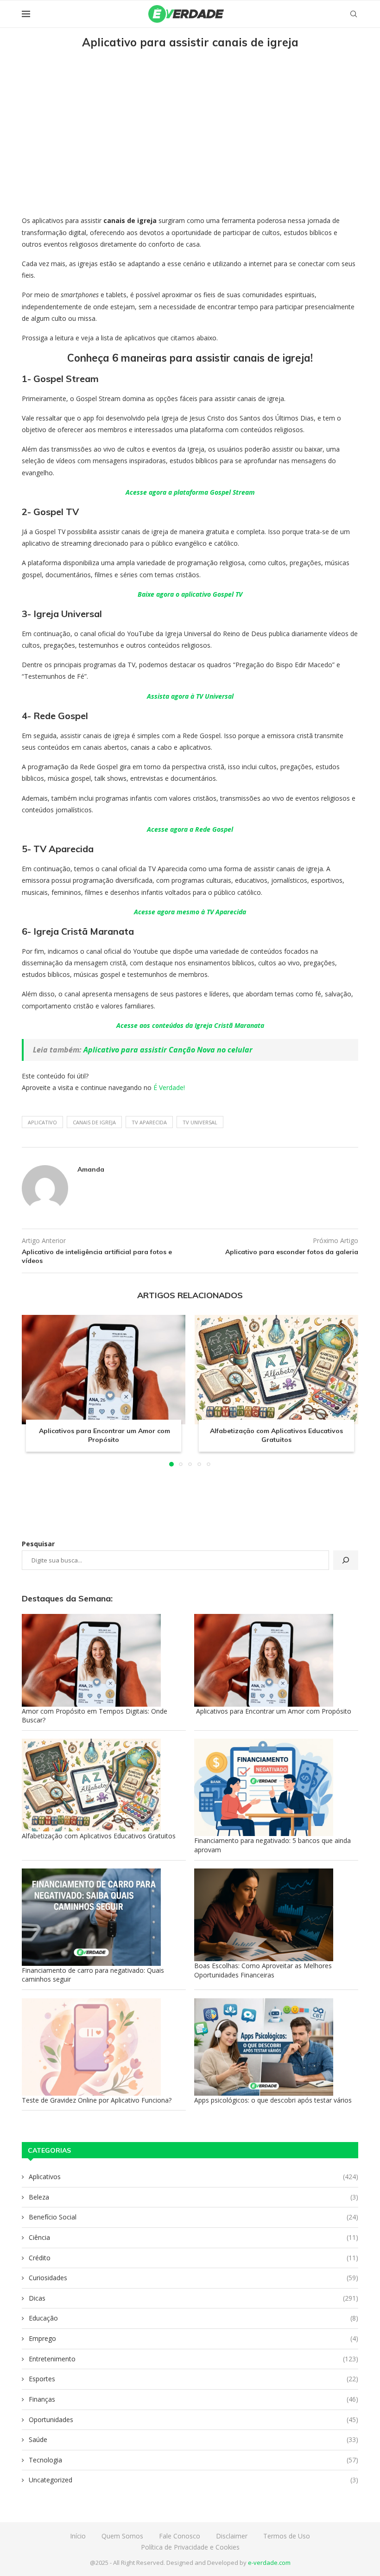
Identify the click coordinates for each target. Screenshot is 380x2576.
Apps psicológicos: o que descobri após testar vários (273, 2100)
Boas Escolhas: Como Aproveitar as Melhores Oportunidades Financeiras (263, 1970)
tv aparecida (149, 1122)
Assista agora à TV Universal (190, 696)
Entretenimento (193, 2359)
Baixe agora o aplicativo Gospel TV (190, 594)
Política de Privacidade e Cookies (190, 2547)
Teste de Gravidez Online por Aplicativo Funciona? (97, 2100)
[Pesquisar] (346, 1560)
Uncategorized (193, 2480)
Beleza (193, 2197)
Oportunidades (193, 2420)
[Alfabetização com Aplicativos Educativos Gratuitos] (276, 1369)
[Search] (354, 14)
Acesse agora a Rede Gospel (190, 829)
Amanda (91, 1169)
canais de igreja (94, 1122)
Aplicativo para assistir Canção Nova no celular (168, 1050)
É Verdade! (169, 1087)
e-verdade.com (269, 2563)
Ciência (193, 2237)
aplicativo (42, 1122)
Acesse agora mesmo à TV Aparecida (190, 912)
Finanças (193, 2399)
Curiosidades (193, 2278)
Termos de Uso (287, 2536)
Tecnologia (193, 2460)
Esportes (193, 2379)
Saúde (193, 2439)
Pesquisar (38, 1544)
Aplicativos (193, 2177)
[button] (34, 1390)
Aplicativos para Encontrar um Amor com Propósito (104, 1435)
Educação (193, 2318)
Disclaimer (232, 2536)
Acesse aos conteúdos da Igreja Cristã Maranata (190, 1025)
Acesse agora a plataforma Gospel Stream (190, 492)
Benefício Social (193, 2217)
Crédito (193, 2258)
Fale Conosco (180, 2536)
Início (78, 2536)
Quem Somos (122, 2536)
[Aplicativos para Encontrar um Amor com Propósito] (104, 1369)
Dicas (193, 2298)
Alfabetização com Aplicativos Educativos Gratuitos (276, 1435)
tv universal (200, 1122)
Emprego (193, 2338)
